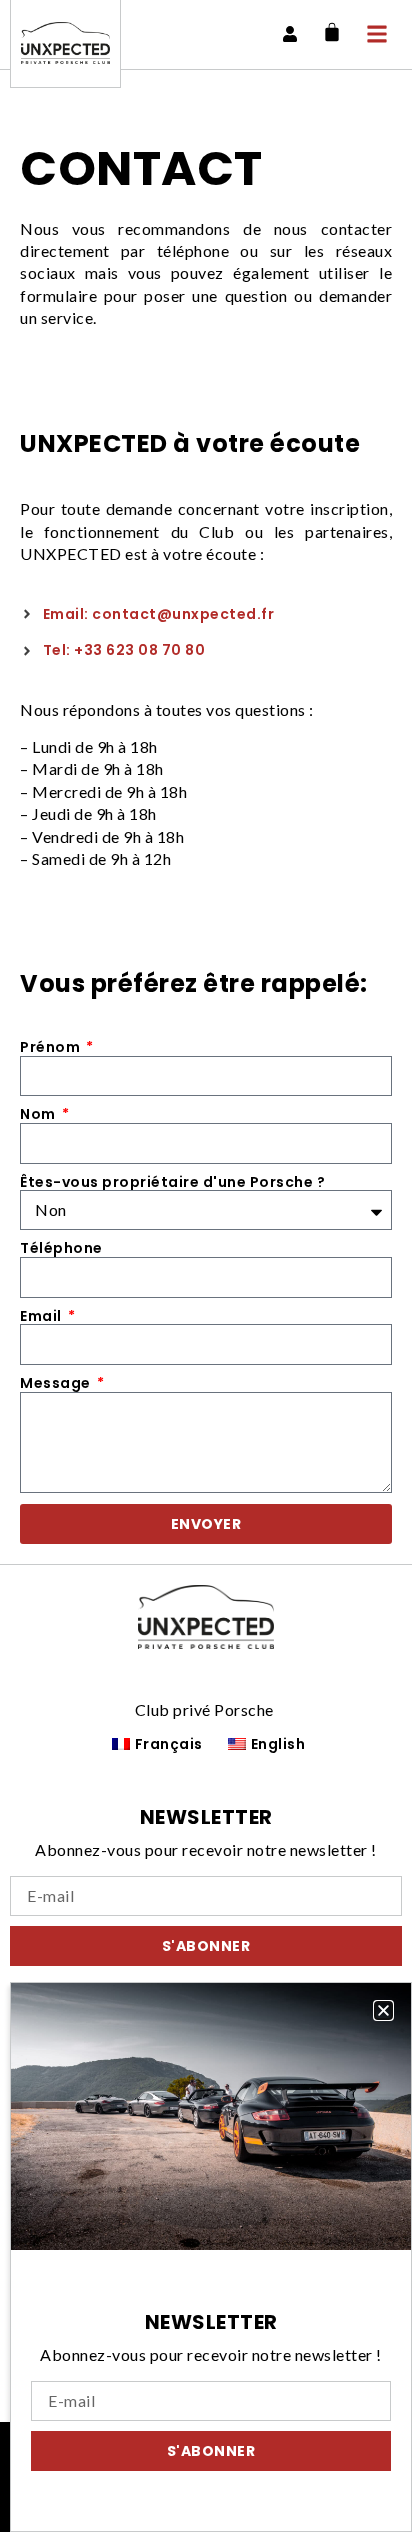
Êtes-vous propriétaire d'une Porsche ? (172, 1182)
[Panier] (332, 32)
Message (57, 1383)
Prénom (52, 1047)
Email (42, 1316)
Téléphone (61, 1248)
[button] (383, 2010)
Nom (39, 1114)
